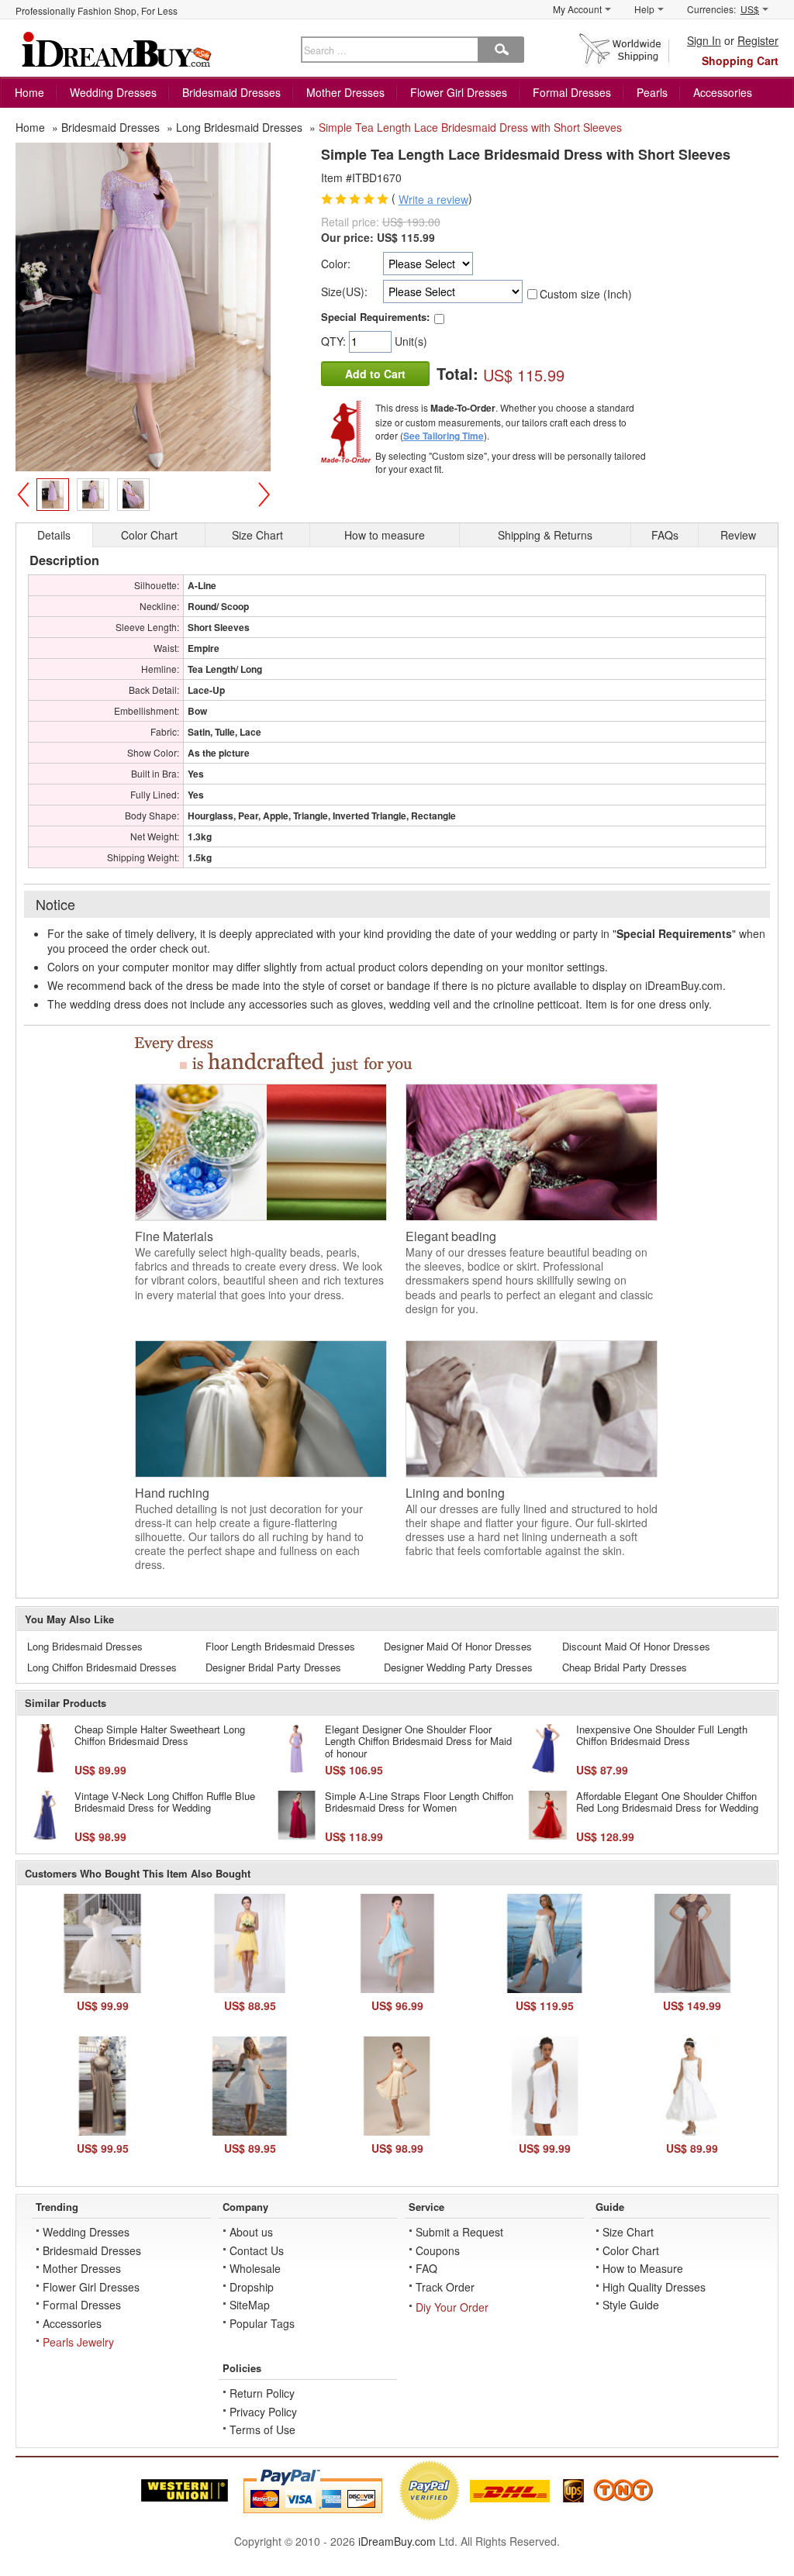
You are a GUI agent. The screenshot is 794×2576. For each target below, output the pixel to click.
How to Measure (643, 2268)
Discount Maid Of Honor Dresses (636, 1646)
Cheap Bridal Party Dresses (625, 1667)
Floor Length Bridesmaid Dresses (280, 1646)
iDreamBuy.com (397, 2541)
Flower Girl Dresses (459, 92)
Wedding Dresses (113, 92)
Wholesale (255, 2268)
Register (758, 40)
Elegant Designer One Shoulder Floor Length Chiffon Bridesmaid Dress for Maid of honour (418, 1741)
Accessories (723, 92)
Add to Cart (375, 374)
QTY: (335, 341)
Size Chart (628, 2232)
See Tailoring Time (444, 436)
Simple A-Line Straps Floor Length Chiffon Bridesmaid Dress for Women (419, 1802)
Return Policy (262, 2393)
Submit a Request (459, 2232)
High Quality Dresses (654, 2287)
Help (644, 9)
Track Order (445, 2287)
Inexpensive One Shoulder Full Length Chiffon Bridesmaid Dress (662, 1735)
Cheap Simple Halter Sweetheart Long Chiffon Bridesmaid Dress (160, 1735)
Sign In (704, 40)
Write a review (433, 199)
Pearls (652, 92)
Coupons (438, 2250)
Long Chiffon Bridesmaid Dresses (102, 1667)
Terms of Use (262, 2429)
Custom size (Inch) (586, 294)
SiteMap (250, 2305)
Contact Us (257, 2250)
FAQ (426, 2268)
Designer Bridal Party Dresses (273, 1667)
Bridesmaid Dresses (231, 92)
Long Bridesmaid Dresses (85, 1646)
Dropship (252, 2287)
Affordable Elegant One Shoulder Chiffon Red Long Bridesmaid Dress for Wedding (667, 1802)
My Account (577, 9)
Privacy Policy (263, 2412)
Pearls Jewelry (78, 2342)
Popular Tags (262, 2323)
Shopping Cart (740, 60)
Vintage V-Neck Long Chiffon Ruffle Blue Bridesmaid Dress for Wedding (165, 1802)
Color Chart (631, 2250)
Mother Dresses (345, 92)
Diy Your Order (452, 2307)
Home (29, 92)
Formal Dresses (572, 92)
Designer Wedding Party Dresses (458, 1667)
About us (251, 2232)
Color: (336, 264)
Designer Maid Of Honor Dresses (458, 1646)
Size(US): (344, 291)
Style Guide (631, 2305)
